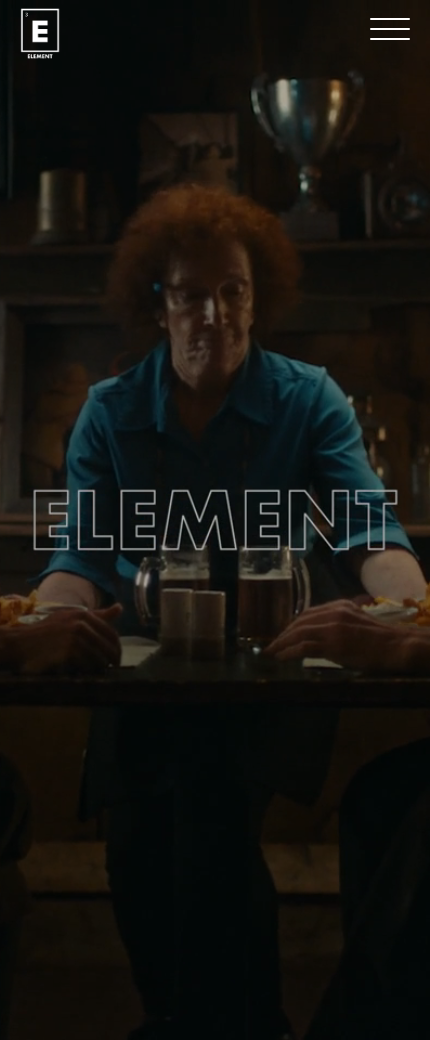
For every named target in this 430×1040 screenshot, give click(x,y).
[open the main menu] (390, 29)
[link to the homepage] (40, 33)
